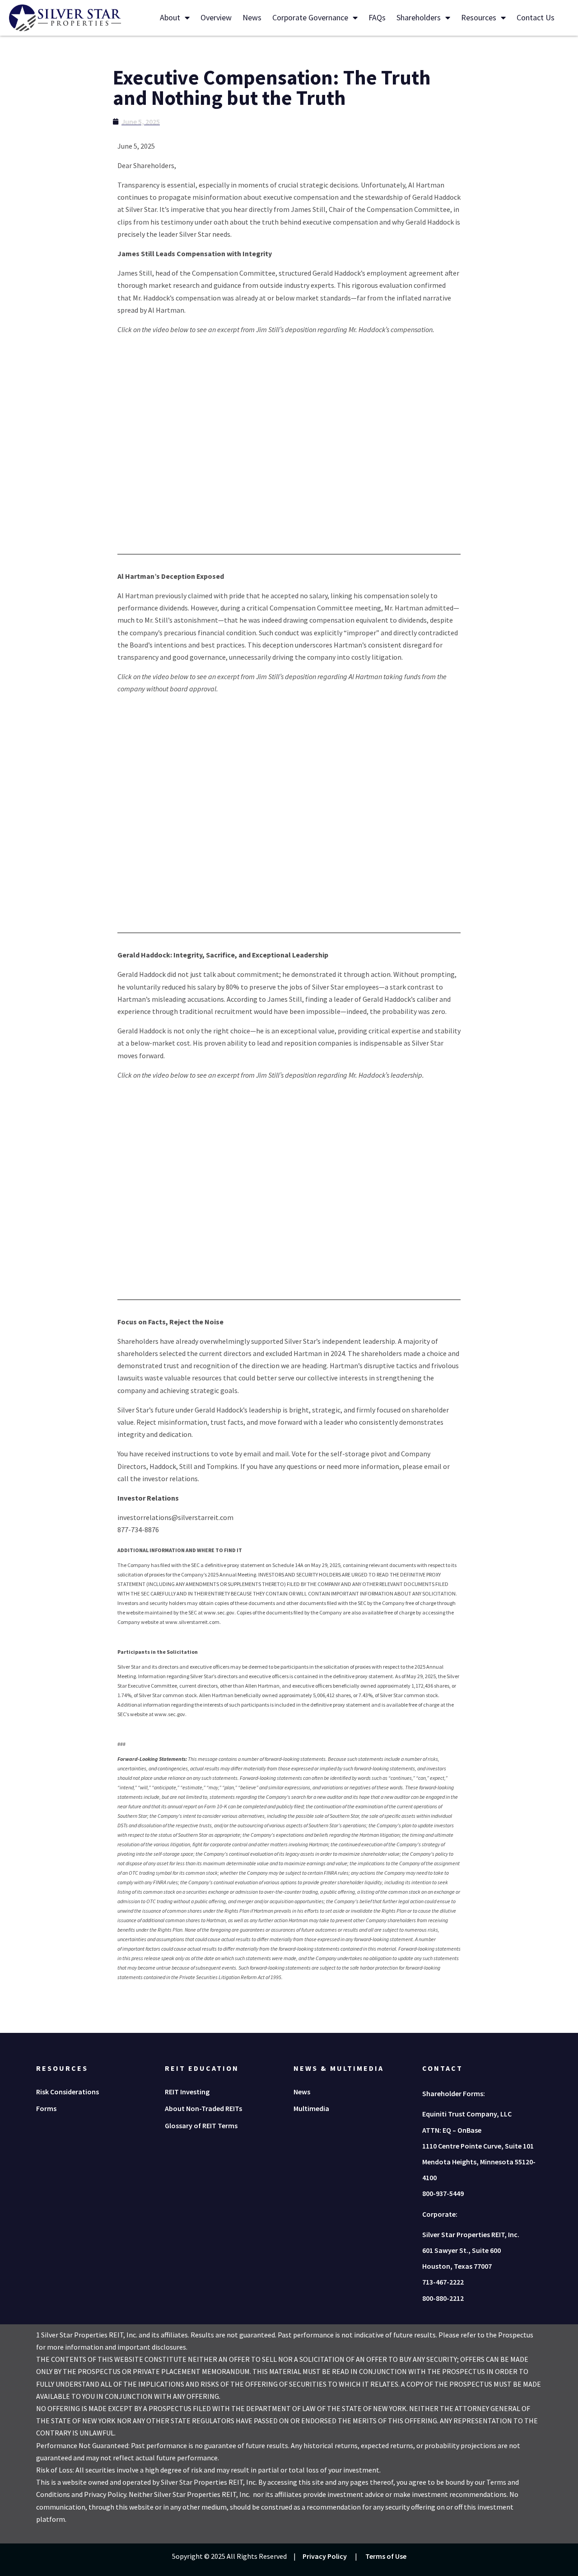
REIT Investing (187, 2092)
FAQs (377, 17)
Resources (479, 17)
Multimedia (311, 2108)
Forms (46, 2108)
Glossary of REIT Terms (201, 2126)
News (252, 17)
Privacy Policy (325, 2556)
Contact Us (536, 17)
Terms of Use (386, 2556)
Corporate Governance (310, 17)
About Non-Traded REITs (203, 2108)
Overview (216, 17)
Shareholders (419, 17)
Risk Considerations (68, 2092)
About (170, 17)
